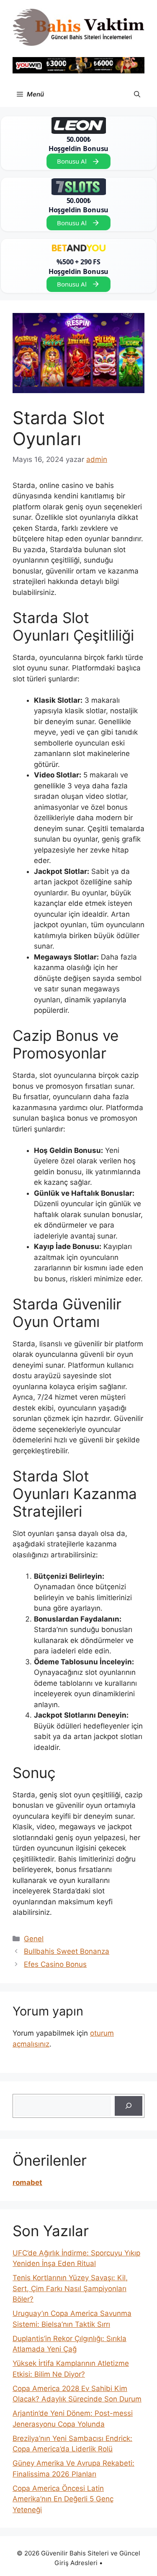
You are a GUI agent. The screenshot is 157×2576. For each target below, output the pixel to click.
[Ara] (129, 2106)
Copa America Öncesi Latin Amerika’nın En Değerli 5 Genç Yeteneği (63, 2499)
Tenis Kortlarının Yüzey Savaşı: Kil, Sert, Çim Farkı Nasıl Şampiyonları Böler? (70, 2288)
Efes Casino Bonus (55, 1964)
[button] (137, 94)
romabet (27, 2182)
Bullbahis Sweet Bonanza (67, 1951)
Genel (34, 1939)
